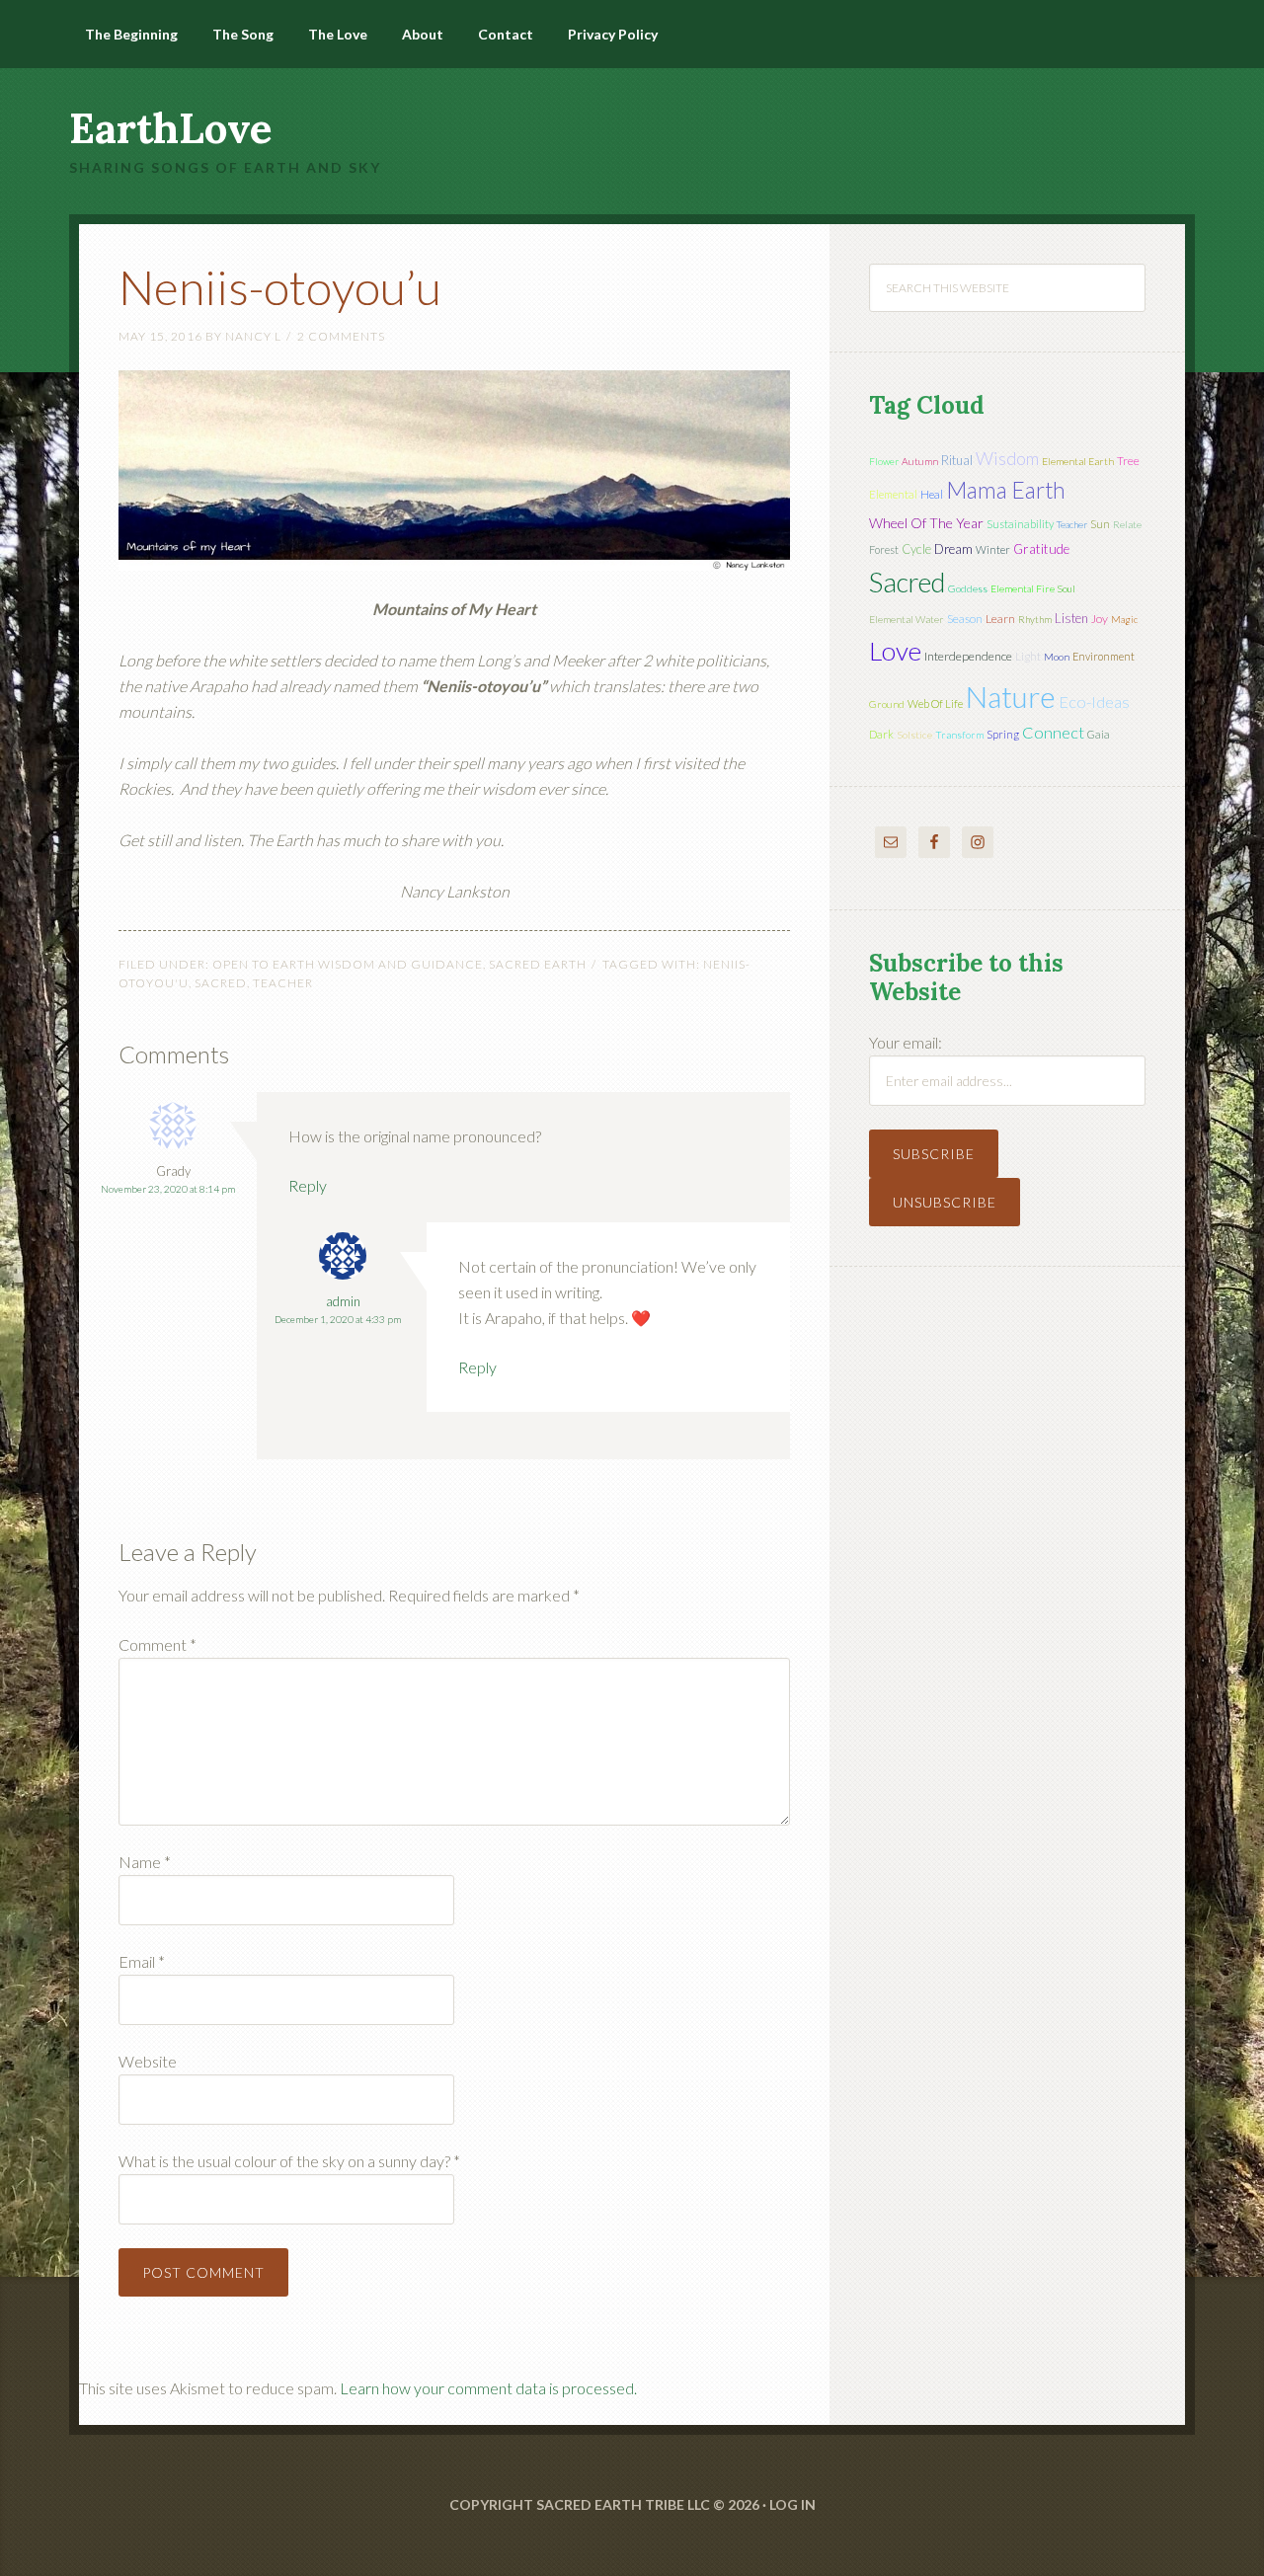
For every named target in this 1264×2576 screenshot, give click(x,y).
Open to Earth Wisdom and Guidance (348, 964)
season (965, 619)
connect (1053, 732)
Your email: (906, 1042)
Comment (158, 1644)
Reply (308, 1185)
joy (1100, 619)
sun (1100, 524)
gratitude (1041, 549)
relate (1127, 524)
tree (1128, 461)
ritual (957, 460)
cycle (916, 549)
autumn (920, 461)
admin (343, 1301)
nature (1011, 696)
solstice (914, 735)
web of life (935, 703)
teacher (283, 983)
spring (1003, 734)
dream (953, 549)
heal (932, 494)
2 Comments (341, 336)
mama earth (1006, 490)
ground (887, 704)
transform (959, 735)
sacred (221, 983)
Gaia (1099, 734)
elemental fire (1023, 588)
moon (1057, 657)
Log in (792, 2504)
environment (1104, 656)
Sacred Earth (538, 964)
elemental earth (1078, 461)
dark (881, 734)
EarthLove (171, 128)
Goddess (968, 588)
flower (884, 461)
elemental (893, 494)
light (1028, 656)
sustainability (1020, 524)
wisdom (1007, 458)
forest (884, 549)
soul (1066, 588)
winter (993, 549)
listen (1071, 618)
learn (1000, 619)
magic (1124, 619)
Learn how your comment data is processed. (488, 2388)
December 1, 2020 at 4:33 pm (338, 1319)
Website (148, 2061)
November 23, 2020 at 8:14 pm (168, 1189)
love (895, 651)
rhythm (1035, 619)
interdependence (968, 656)
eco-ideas (1094, 702)
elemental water (907, 619)
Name (145, 1862)
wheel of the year (926, 523)
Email (142, 1961)
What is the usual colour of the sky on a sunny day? (289, 2161)
